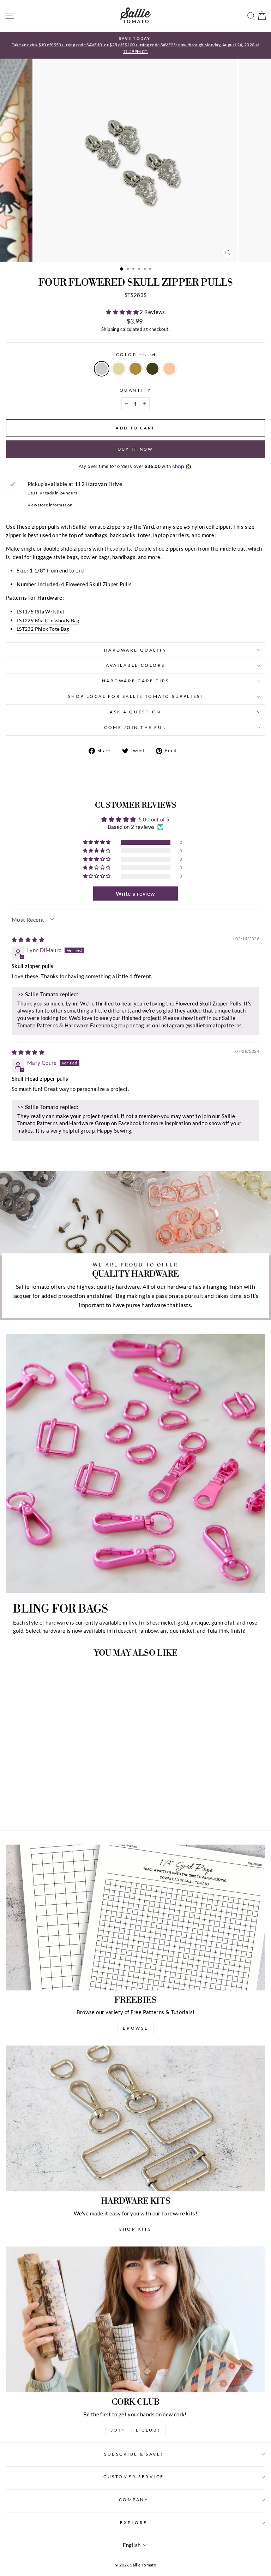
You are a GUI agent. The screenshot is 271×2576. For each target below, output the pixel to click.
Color (135, 354)
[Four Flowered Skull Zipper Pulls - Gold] (48, 1805)
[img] (28, 939)
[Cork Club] (135, 2319)
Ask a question (135, 712)
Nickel (102, 369)
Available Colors (135, 665)
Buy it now (136, 449)
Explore (134, 2522)
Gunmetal (152, 369)
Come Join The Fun (135, 727)
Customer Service (134, 2477)
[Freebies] (135, 1918)
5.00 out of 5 (154, 819)
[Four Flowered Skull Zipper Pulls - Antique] (56, 1805)
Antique (135, 369)
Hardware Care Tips (136, 681)
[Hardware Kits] (135, 2118)
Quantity (135, 390)
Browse (136, 2028)
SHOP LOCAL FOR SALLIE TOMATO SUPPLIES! (135, 696)
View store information (50, 505)
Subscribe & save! (134, 2454)
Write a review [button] (135, 893)
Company (134, 2500)
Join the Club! (135, 2430)
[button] (123, 312)
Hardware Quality (136, 650)
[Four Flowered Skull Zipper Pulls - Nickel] (40, 1805)
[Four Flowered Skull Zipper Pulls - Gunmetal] (64, 1805)
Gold (119, 369)
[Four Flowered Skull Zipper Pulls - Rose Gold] (72, 1805)
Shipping (110, 329)
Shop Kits (135, 2229)
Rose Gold (169, 369)
